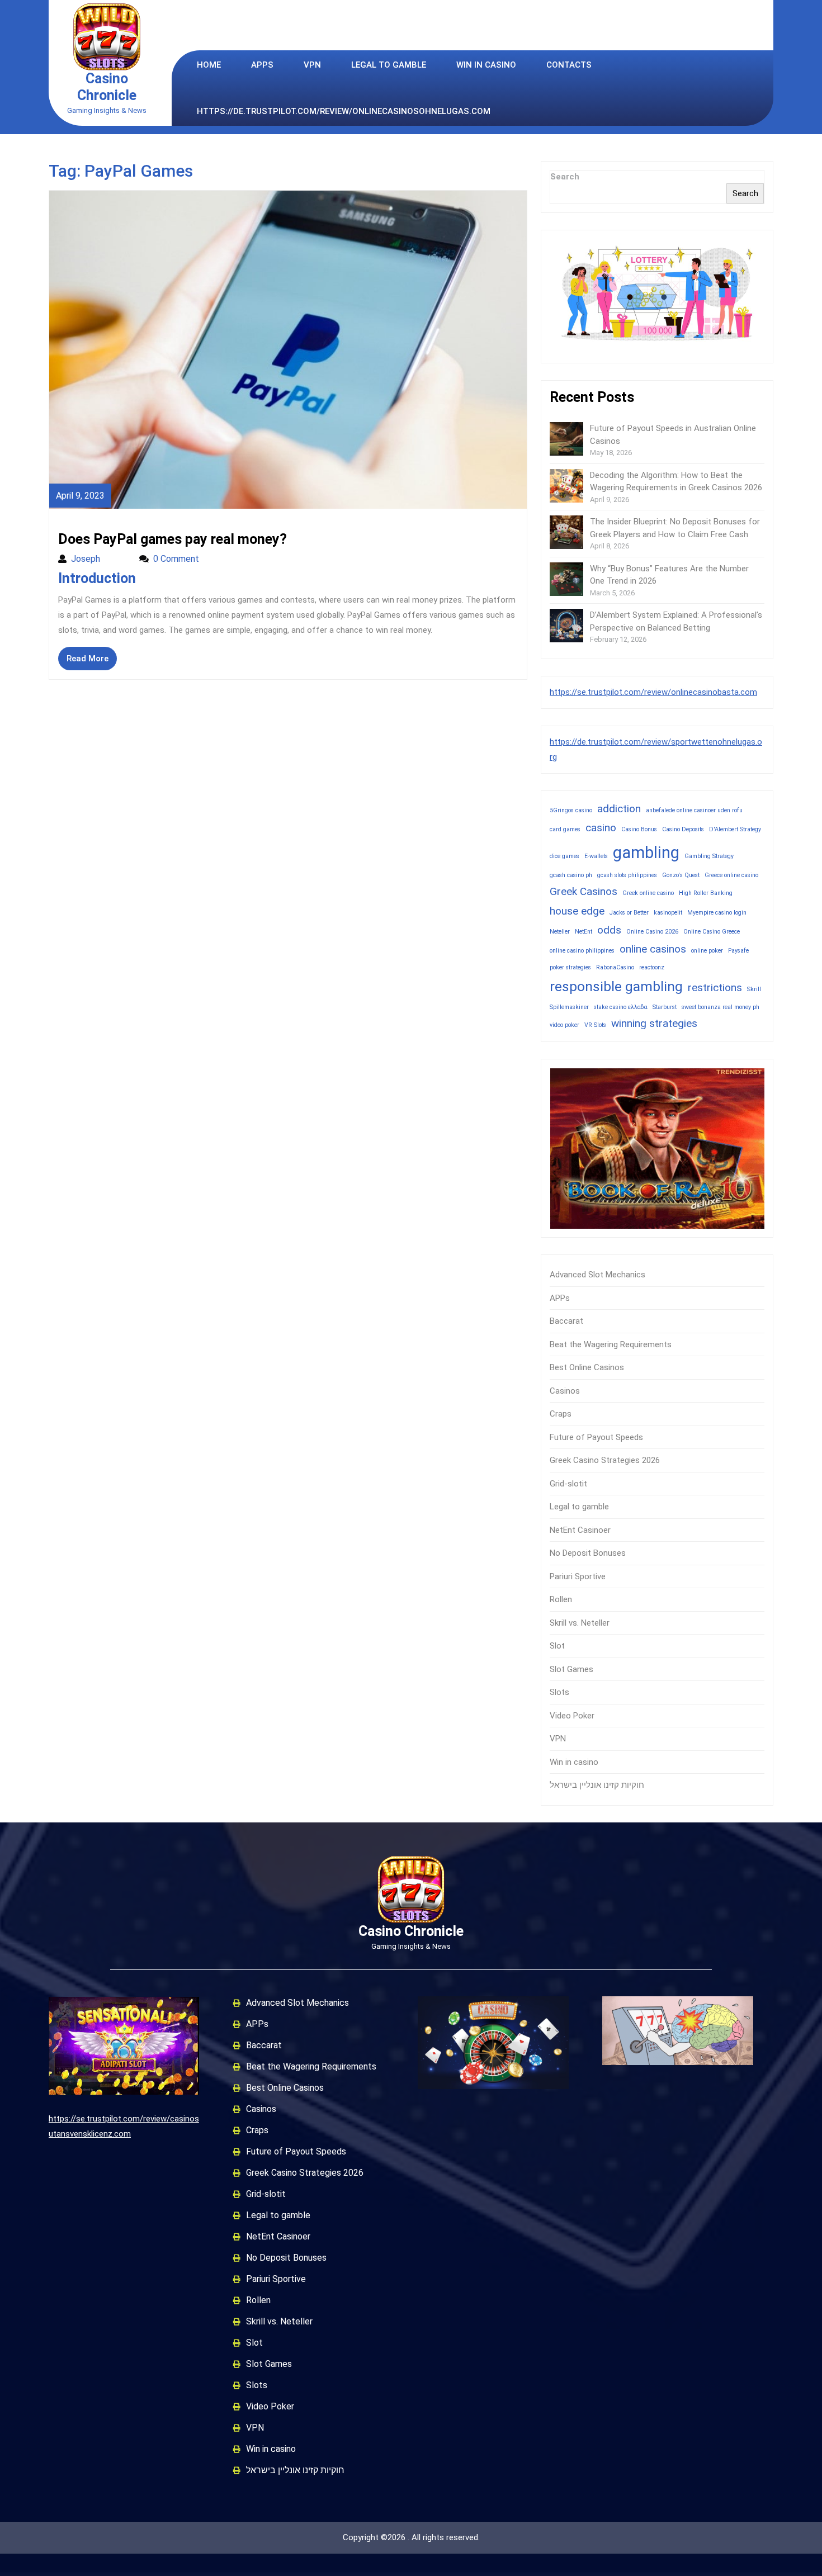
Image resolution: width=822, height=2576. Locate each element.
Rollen (561, 1599)
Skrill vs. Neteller (580, 1623)
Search (565, 177)
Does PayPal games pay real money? (173, 539)
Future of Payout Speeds (596, 1437)
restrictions (715, 988)
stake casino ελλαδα (621, 1007)
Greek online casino (648, 893)
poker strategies (570, 967)
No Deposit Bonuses (588, 1553)
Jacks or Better (629, 913)
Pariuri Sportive (578, 1576)
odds (609, 930)
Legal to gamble (389, 65)
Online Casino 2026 (652, 932)
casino (601, 828)
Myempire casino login (717, 913)
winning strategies (654, 1023)
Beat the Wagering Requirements (611, 1344)
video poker (564, 1025)
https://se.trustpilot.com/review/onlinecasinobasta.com (653, 692)
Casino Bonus (639, 829)
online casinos (653, 949)
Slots (559, 1692)
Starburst (665, 1007)
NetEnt (584, 932)
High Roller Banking (706, 893)
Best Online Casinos (587, 1367)
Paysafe (738, 951)
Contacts (569, 65)
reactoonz (652, 967)
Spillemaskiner (569, 1007)
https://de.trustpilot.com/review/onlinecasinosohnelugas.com (344, 111)
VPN (312, 65)
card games (565, 829)
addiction (619, 809)
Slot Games (571, 1669)
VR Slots (595, 1025)
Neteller (560, 932)
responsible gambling (616, 986)
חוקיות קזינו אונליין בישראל (597, 1785)
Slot (557, 1646)
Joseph (100, 559)
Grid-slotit (568, 1484)
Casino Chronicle (107, 87)
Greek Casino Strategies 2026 (605, 1460)
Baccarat (566, 1321)
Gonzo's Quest (681, 875)
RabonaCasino (615, 967)
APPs (262, 65)
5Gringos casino (571, 810)
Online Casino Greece (712, 932)
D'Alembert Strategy (735, 829)
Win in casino (486, 65)
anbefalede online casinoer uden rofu (694, 810)
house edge (577, 911)
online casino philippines (582, 951)
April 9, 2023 (80, 496)
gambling (646, 853)
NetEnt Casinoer (580, 1530)
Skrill (754, 989)
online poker (707, 951)
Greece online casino (731, 875)
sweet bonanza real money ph (721, 1007)
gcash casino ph (571, 875)
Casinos (565, 1391)
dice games (564, 856)
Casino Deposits (683, 829)
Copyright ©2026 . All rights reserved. (411, 2537)
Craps (561, 1414)
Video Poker (572, 1716)
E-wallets (596, 856)
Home (209, 65)
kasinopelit (668, 913)
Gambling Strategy (709, 856)
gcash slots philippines (627, 875)
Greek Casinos (584, 891)
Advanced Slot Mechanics (597, 1275)
